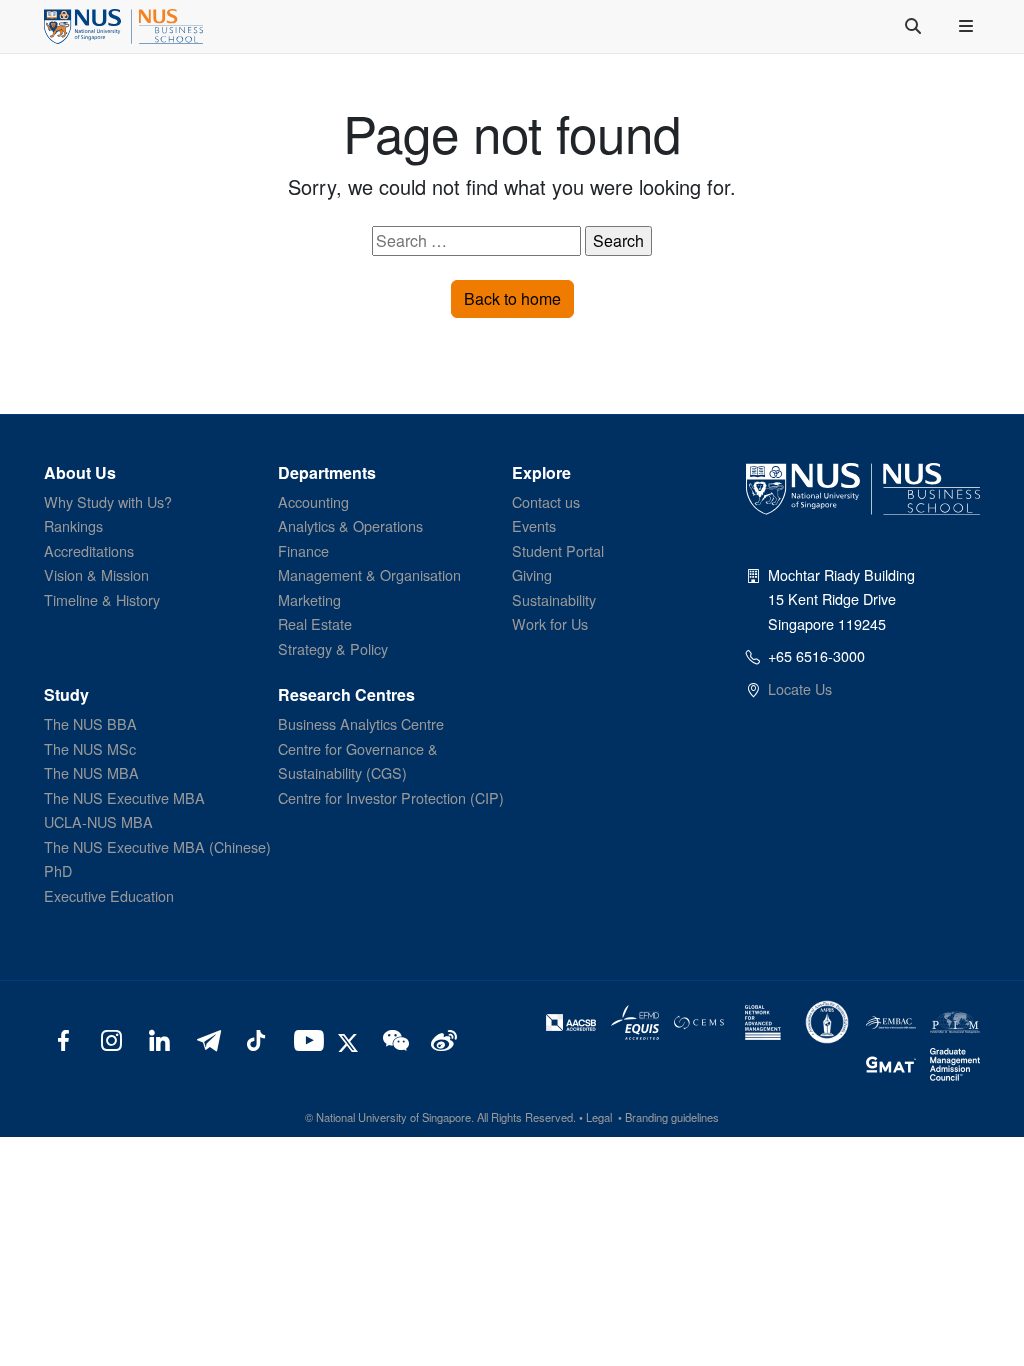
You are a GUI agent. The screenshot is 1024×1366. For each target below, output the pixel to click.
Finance (303, 550)
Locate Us (800, 688)
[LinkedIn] (159, 1039)
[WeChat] (393, 1039)
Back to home (512, 298)
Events (534, 525)
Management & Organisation (369, 574)
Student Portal (558, 550)
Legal (599, 1117)
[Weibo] (441, 1039)
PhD (58, 870)
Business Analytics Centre (361, 723)
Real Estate (315, 623)
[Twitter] (351, 1039)
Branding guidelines (672, 1117)
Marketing (309, 599)
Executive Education (109, 895)
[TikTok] (255, 1039)
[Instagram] (111, 1039)
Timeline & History (102, 599)
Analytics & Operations (350, 525)
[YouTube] (304, 1039)
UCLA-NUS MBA (98, 821)
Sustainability (554, 599)
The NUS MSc (90, 748)
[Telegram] (207, 1039)
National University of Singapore (393, 1117)
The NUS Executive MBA (124, 797)
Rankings (73, 525)
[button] (968, 26)
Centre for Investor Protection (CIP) (391, 797)
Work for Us (550, 623)
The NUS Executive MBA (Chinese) (157, 846)
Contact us (546, 501)
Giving (532, 574)
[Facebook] (63, 1039)
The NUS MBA (91, 772)
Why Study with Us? (108, 501)
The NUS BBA (90, 723)
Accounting (313, 501)
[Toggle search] (915, 26)
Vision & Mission (96, 574)
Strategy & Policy (333, 648)
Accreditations (89, 550)
